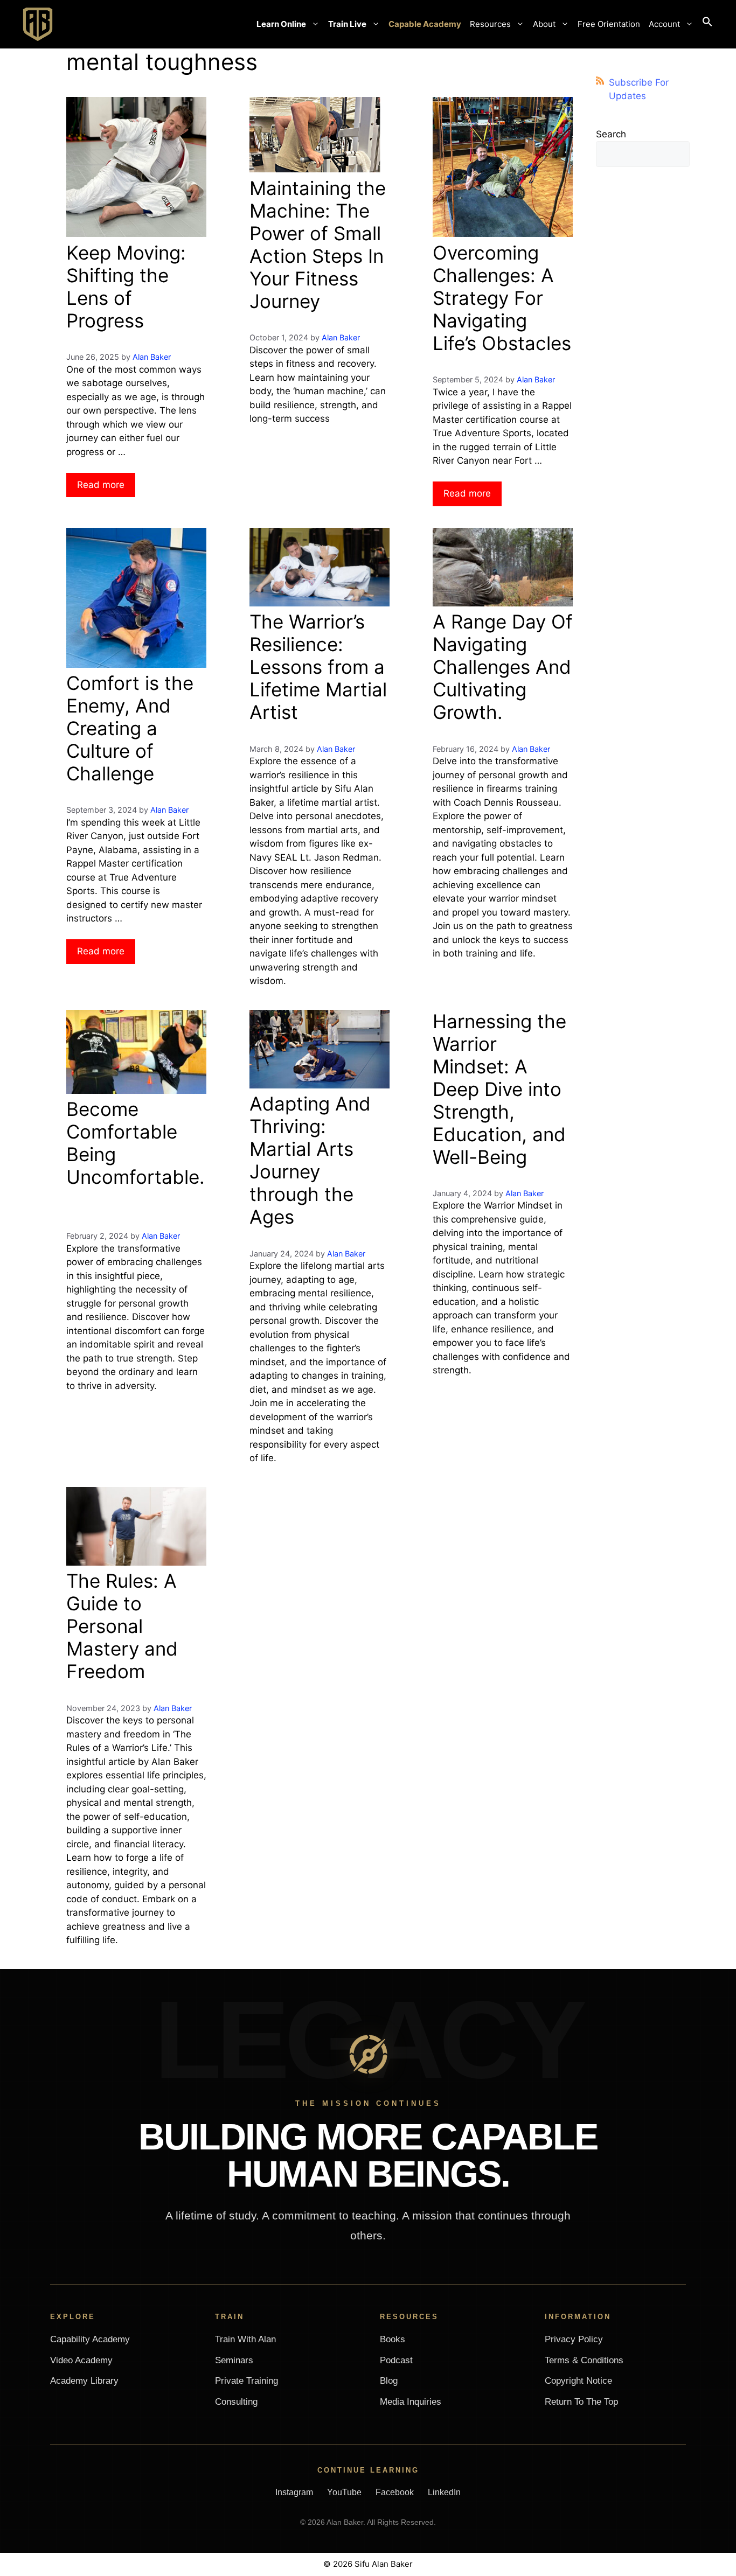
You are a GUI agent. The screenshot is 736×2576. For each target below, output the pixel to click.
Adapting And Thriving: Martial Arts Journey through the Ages (310, 1160)
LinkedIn (444, 2492)
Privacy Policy (574, 2339)
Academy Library (84, 2381)
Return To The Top (581, 2402)
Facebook (395, 2492)
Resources (490, 24)
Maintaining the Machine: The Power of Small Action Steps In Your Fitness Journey (318, 245)
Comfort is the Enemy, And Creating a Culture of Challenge (130, 728)
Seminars (234, 2360)
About (544, 24)
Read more (101, 485)
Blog (389, 2381)
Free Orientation (609, 24)
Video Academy (81, 2360)
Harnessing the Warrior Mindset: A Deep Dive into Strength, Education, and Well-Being (499, 1089)
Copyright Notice (578, 2381)
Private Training (247, 2381)
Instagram (294, 2492)
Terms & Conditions (584, 2360)
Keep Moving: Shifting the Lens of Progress (126, 287)
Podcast (396, 2360)
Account (664, 24)
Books (393, 2339)
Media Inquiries (411, 2402)
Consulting (236, 2402)
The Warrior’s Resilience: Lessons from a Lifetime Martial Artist (318, 667)
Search (611, 134)
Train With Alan (245, 2339)
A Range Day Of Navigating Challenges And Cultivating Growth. (503, 667)
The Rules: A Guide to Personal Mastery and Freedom (122, 1626)
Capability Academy (90, 2339)
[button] (707, 24)
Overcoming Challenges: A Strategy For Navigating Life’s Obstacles (502, 298)
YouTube (344, 2492)
